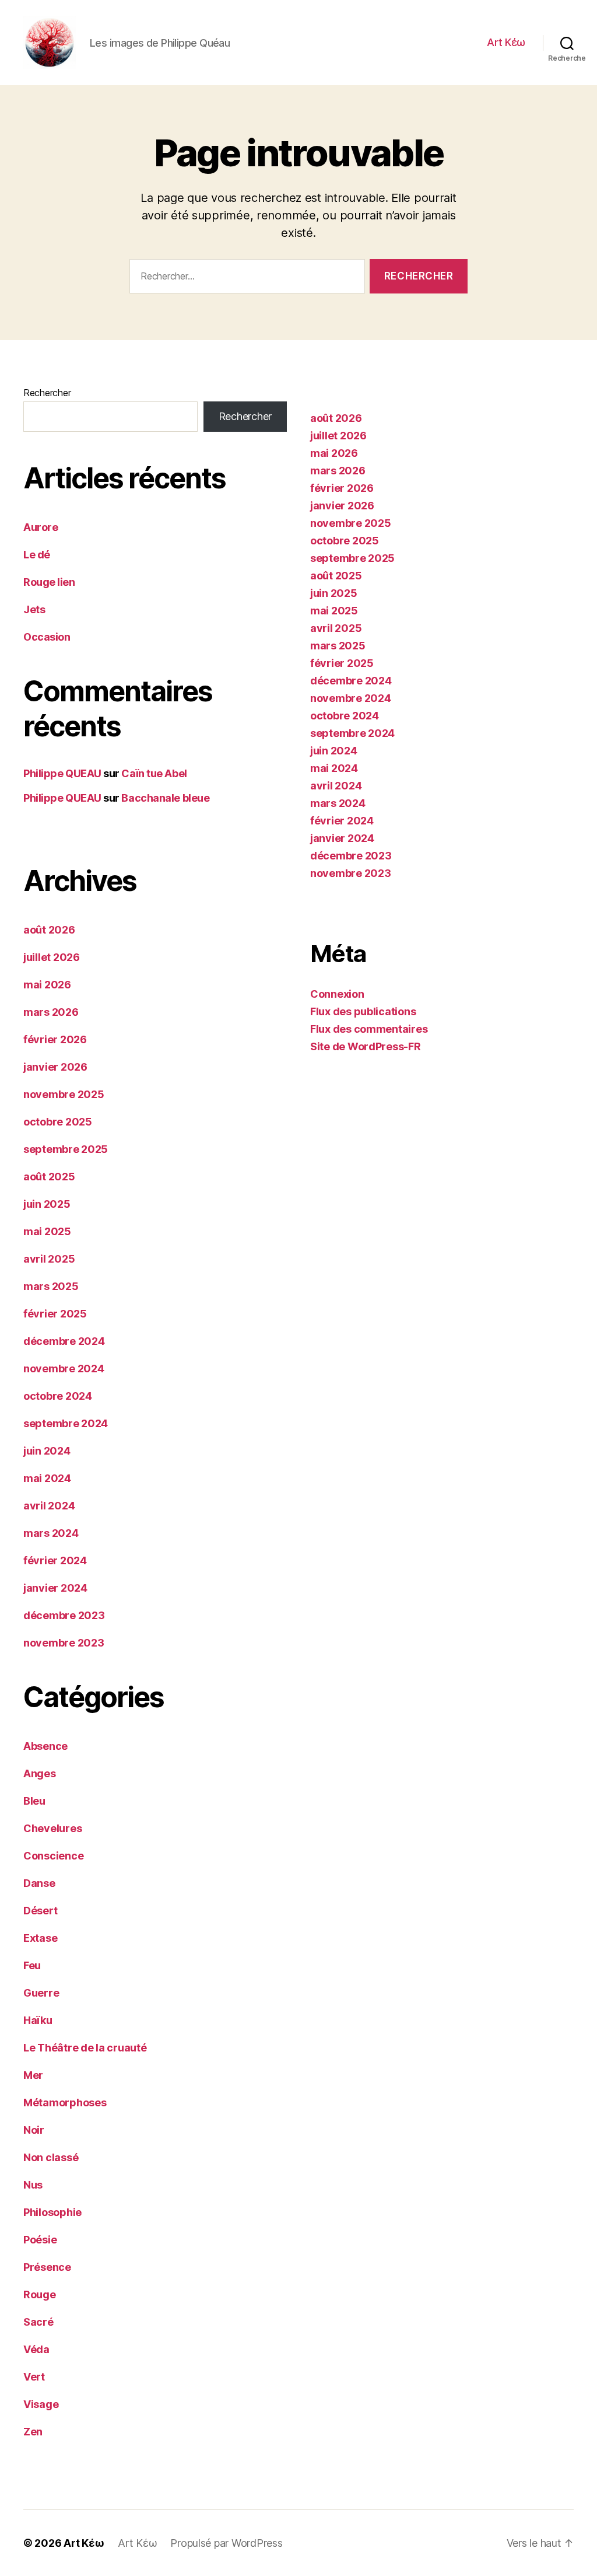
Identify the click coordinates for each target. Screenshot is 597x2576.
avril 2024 (49, 1506)
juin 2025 (47, 1204)
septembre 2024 (66, 1423)
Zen (33, 2432)
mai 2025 (47, 1231)
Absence (45, 1746)
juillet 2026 (52, 957)
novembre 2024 (64, 1369)
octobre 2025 (58, 1122)
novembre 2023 (64, 1643)
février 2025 (55, 1314)
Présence (47, 2267)
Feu (32, 1965)
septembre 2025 (66, 1149)
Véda (36, 2349)
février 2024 (55, 1560)
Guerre (41, 1993)
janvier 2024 (55, 1588)
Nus (33, 2185)
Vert (34, 2377)
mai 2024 (47, 1478)
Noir (34, 2130)
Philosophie (52, 2212)
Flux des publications (363, 1011)
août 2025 (49, 1177)
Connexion (337, 994)
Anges (40, 1773)
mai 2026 (47, 985)
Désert (40, 1911)
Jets (34, 609)
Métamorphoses (65, 2103)
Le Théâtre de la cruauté (85, 2048)
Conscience (53, 1856)
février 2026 (55, 1039)
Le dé (37, 555)
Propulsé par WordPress (226, 2543)
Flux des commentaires (369, 1029)
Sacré (38, 2322)
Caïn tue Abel (154, 773)
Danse (39, 1883)
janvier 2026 (55, 1067)
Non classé (51, 2157)
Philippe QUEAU (62, 773)
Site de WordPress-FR (366, 1046)
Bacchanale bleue (165, 798)
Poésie (40, 2240)
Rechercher (47, 393)
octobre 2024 (58, 1396)
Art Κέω (506, 42)
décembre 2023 (64, 1615)
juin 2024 (47, 1451)
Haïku (38, 2020)
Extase (40, 1938)
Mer (33, 2075)
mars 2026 (51, 1012)
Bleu (34, 1801)
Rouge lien (49, 582)
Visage (41, 2404)
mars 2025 (51, 1286)
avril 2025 (49, 1259)
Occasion (47, 637)
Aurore (41, 527)
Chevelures (52, 1828)
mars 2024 (51, 1533)
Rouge (40, 2294)
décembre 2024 (64, 1341)
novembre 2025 (64, 1094)
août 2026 (49, 930)
